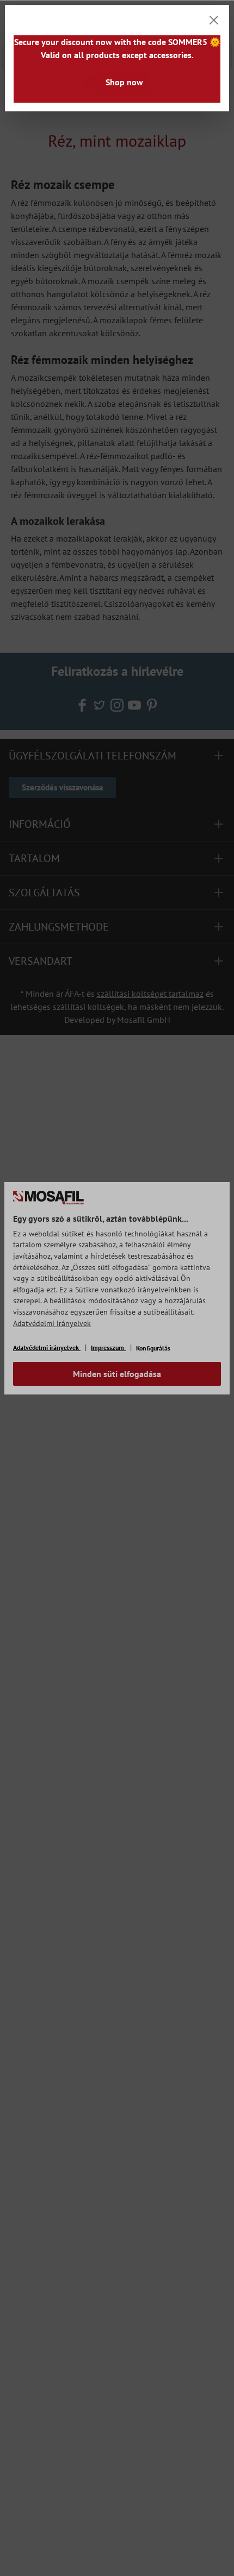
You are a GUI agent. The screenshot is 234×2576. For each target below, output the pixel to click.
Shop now (124, 82)
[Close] (214, 20)
